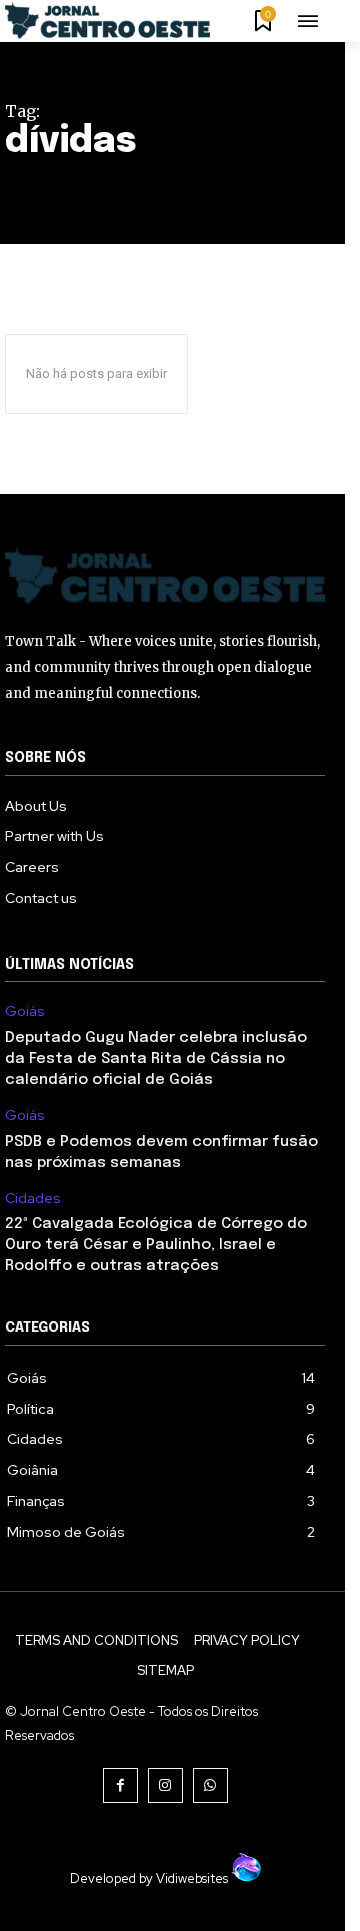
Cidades (33, 1198)
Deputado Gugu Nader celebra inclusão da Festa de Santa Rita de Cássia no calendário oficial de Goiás (156, 1059)
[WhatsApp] (210, 1785)
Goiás (25, 1011)
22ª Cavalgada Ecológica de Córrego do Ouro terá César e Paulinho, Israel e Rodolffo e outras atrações (156, 1245)
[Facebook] (120, 1785)
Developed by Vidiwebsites (150, 1878)
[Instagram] (165, 1785)
